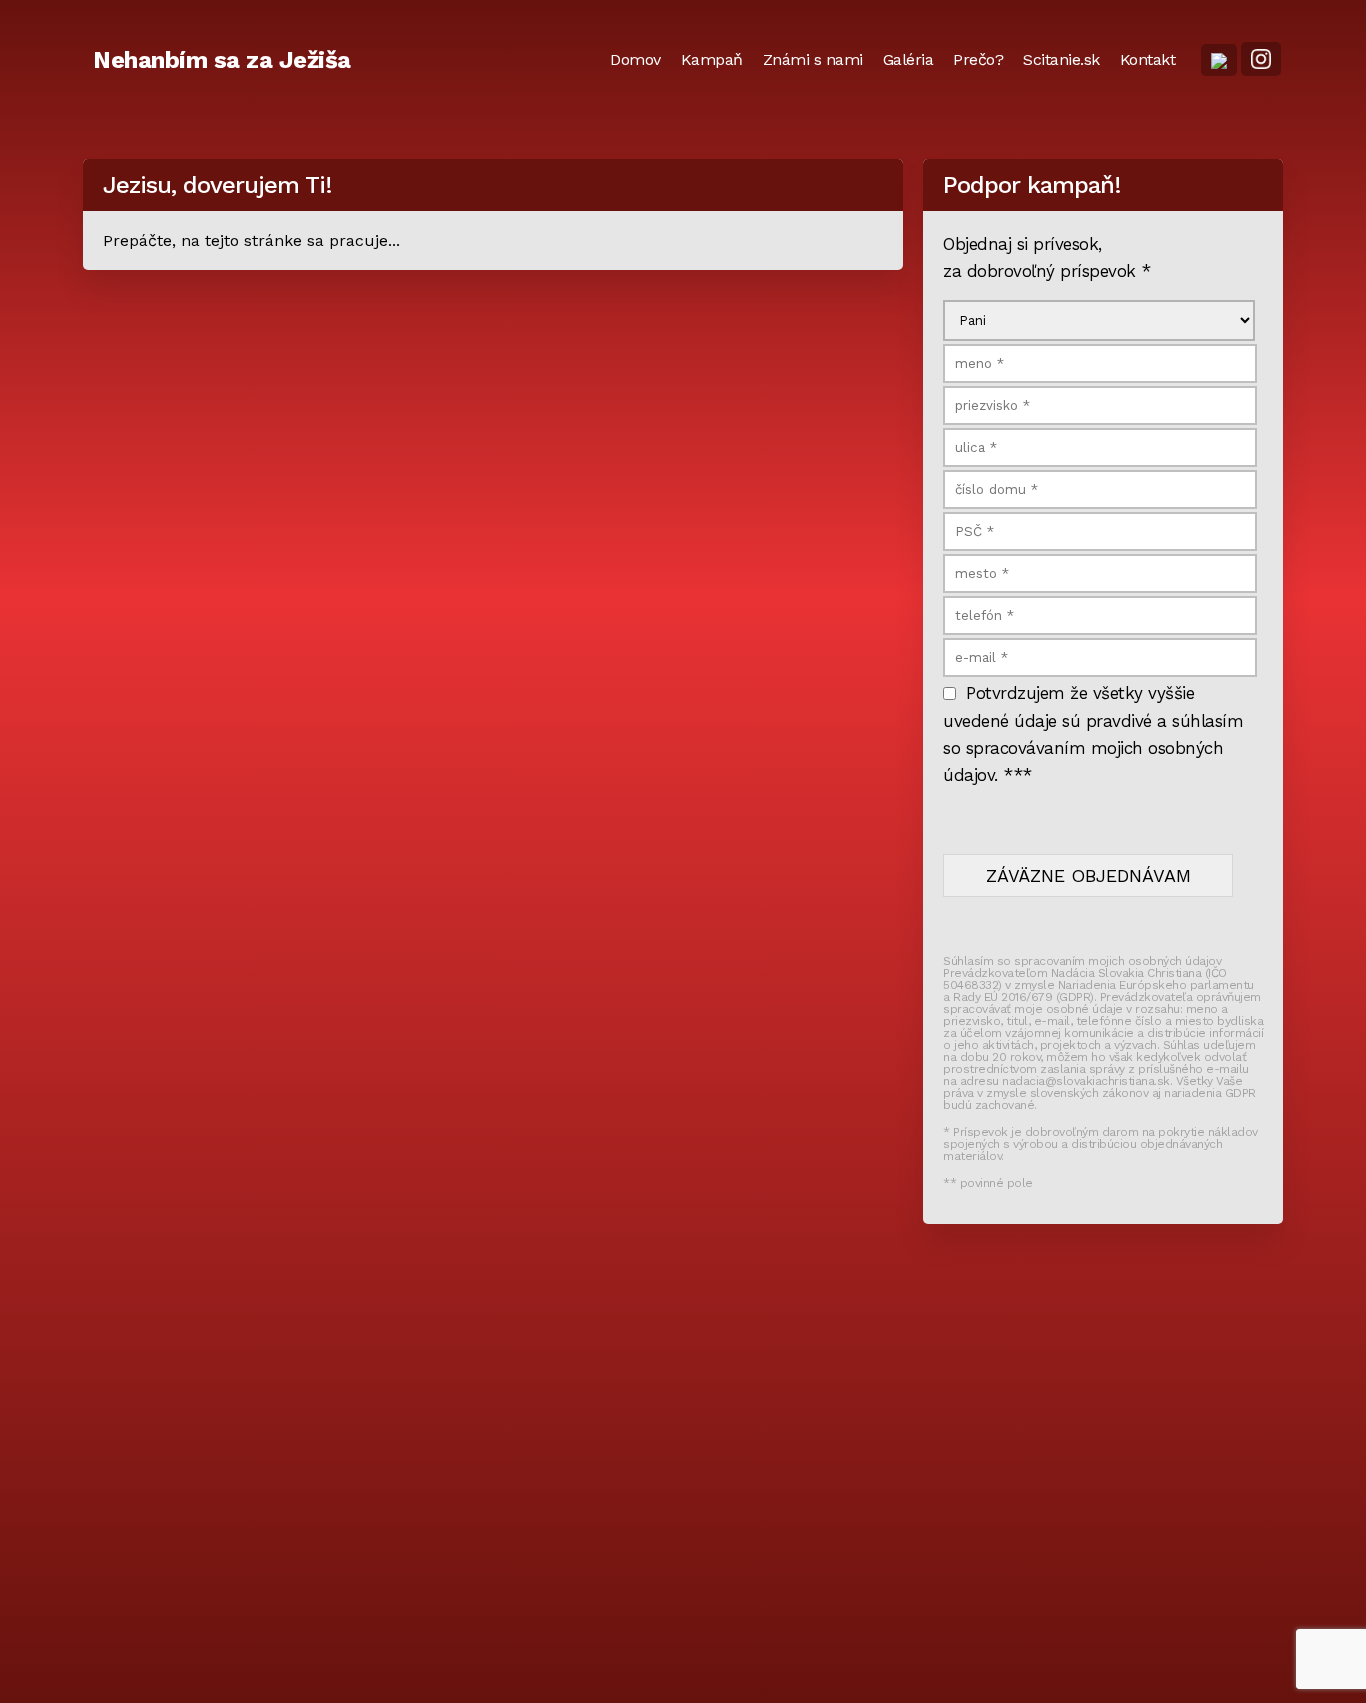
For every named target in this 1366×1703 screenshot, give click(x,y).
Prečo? (978, 59)
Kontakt (1148, 59)
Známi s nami (813, 59)
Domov (635, 59)
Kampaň (712, 59)
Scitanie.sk (1061, 59)
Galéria (908, 59)
